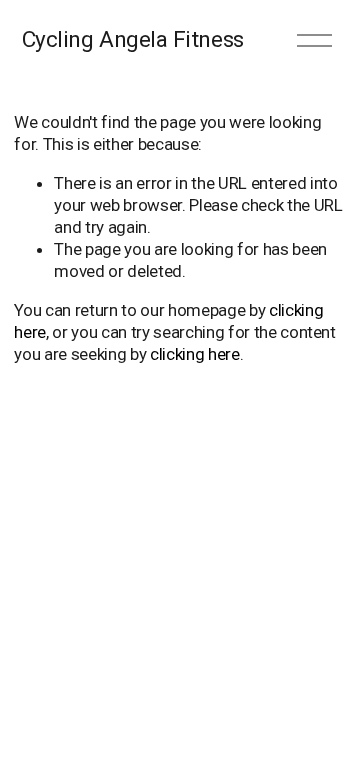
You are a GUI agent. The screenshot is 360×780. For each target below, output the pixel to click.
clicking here (195, 354)
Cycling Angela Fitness (133, 39)
